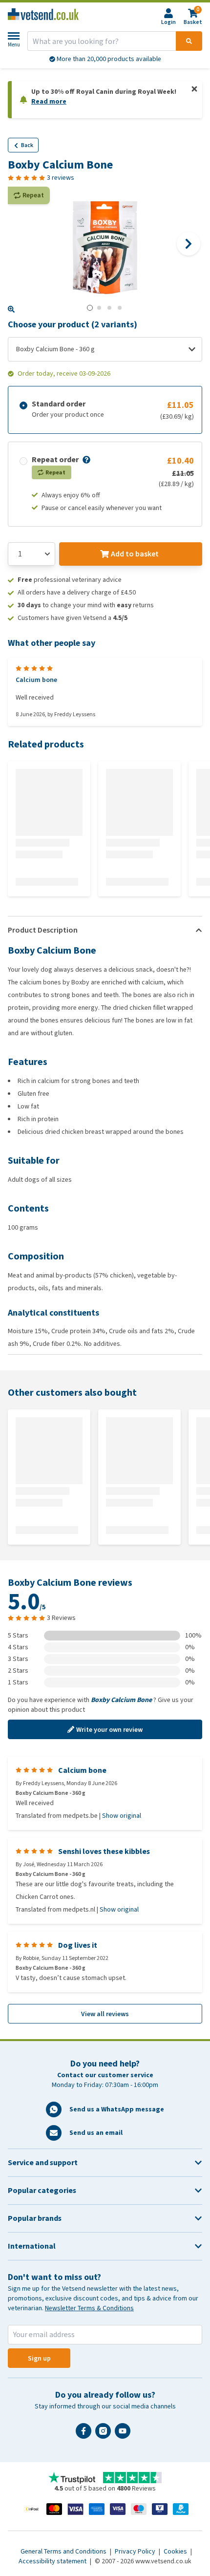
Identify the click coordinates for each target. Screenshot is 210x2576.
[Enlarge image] (11, 309)
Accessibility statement (53, 2561)
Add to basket (135, 554)
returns (109, 59)
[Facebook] (85, 2435)
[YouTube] (125, 2435)
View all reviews (105, 2014)
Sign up (39, 2358)
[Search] (189, 41)
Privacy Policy (136, 2551)
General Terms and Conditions (64, 2551)
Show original (122, 1816)
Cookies (176, 2551)
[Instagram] (105, 2435)
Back (27, 145)
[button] (85, 460)
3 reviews (61, 178)
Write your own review (109, 1730)
